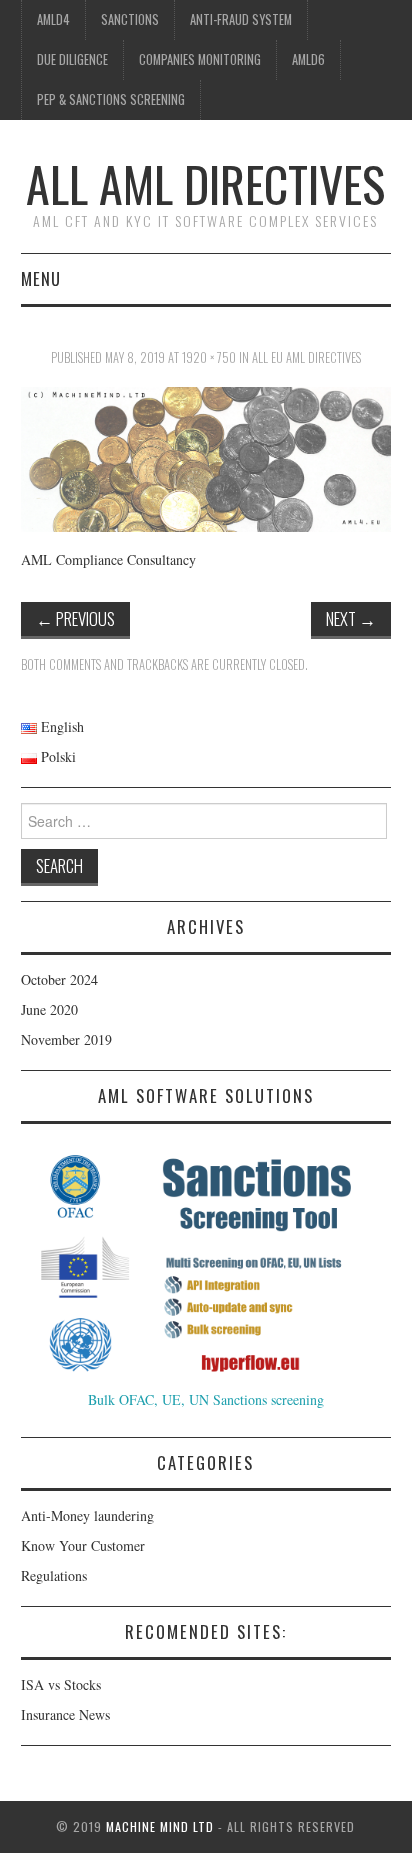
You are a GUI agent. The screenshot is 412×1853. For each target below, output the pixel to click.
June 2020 (49, 1009)
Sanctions (130, 19)
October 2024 (59, 979)
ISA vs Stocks (61, 1684)
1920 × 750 (209, 357)
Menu (41, 278)
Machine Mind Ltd (160, 1826)
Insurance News (65, 1714)
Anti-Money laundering (87, 1515)
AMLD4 (53, 19)
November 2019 (66, 1039)
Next (351, 618)
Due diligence (72, 59)
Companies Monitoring (200, 59)
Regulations (54, 1575)
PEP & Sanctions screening (111, 99)
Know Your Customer (83, 1545)
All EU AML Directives (306, 357)
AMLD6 (308, 59)
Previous (75, 618)
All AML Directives (205, 183)
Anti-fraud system (241, 19)
